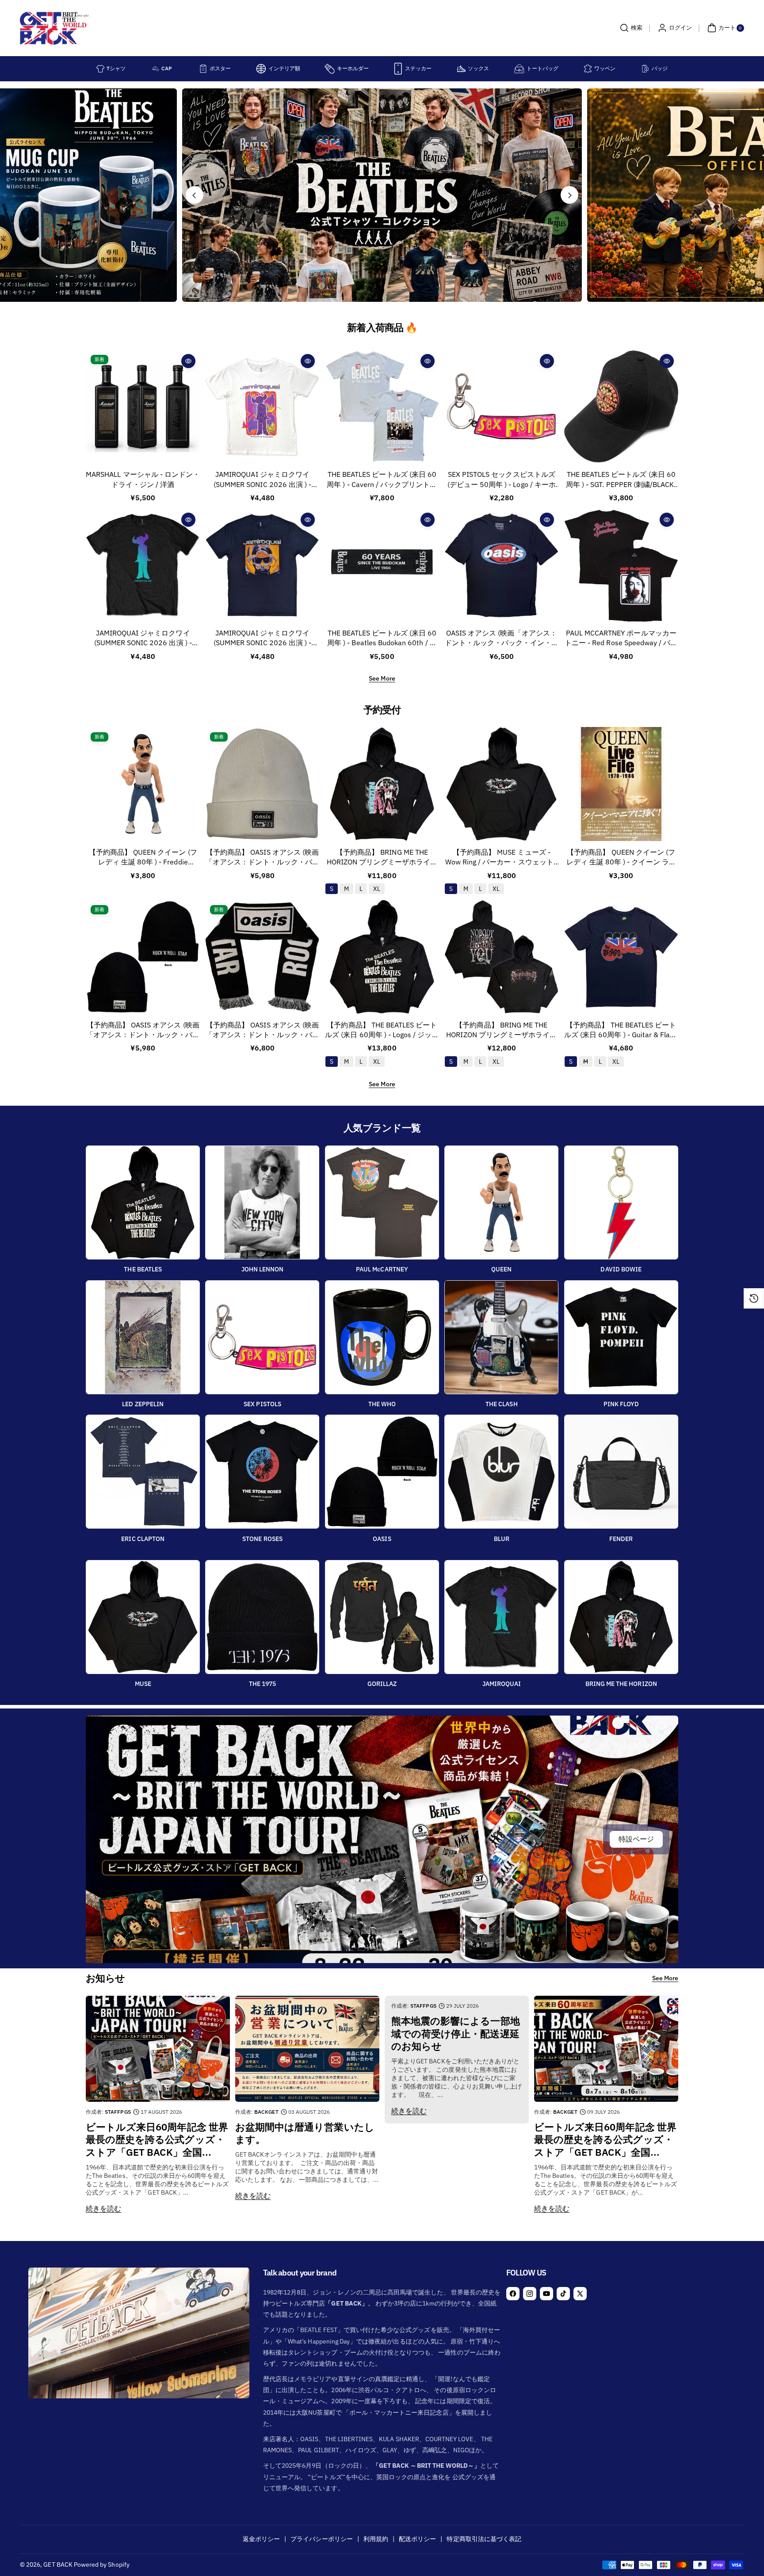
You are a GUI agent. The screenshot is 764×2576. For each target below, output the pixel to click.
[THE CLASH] (501, 1337)
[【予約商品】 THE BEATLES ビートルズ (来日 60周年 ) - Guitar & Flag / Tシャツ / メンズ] (621, 957)
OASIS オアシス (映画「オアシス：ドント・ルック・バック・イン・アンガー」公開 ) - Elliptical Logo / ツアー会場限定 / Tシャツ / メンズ (502, 638)
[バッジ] (645, 69)
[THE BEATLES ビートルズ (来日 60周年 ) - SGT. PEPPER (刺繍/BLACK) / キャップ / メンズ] (621, 407)
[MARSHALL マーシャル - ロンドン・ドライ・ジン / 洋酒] (143, 407)
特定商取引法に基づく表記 (484, 2539)
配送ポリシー (417, 2539)
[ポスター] (203, 69)
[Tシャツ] (100, 69)
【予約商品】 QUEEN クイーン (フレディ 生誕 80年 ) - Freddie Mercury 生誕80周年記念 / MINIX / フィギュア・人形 (143, 858)
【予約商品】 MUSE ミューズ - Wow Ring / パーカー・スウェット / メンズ (502, 858)
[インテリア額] (261, 69)
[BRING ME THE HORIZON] (621, 1617)
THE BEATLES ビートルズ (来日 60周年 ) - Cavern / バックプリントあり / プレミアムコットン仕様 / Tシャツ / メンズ (382, 480)
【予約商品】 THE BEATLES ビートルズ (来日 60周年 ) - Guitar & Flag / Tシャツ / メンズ (621, 1030)
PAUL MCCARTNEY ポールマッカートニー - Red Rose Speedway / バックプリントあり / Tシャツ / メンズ (621, 638)
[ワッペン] (588, 69)
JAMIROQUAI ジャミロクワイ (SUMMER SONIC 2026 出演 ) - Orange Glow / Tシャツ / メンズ (262, 638)
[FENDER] (621, 1472)
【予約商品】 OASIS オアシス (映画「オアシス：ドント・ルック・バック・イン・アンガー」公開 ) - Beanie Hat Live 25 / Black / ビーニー (143, 1030)
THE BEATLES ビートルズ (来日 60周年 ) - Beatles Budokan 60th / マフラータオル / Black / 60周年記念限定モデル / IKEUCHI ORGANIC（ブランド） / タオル (382, 638)
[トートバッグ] (519, 69)
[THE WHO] (382, 1337)
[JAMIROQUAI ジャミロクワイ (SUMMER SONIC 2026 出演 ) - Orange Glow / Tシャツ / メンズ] (262, 565)
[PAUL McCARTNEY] (382, 1202)
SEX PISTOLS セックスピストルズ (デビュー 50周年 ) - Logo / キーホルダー (502, 480)
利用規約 (376, 2539)
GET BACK (58, 2565)
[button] (630, 28)
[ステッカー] (398, 69)
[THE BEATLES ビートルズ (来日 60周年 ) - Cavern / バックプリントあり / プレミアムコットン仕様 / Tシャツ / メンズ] (382, 407)
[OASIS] (382, 1472)
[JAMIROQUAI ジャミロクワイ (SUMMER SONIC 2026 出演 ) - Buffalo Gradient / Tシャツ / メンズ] (143, 565)
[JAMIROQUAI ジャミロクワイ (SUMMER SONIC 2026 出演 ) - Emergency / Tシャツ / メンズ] (262, 407)
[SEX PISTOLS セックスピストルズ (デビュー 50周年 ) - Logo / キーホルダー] (501, 407)
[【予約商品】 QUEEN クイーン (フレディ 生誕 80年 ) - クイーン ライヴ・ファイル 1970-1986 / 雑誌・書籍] (621, 784)
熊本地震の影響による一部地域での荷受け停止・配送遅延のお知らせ (456, 2034)
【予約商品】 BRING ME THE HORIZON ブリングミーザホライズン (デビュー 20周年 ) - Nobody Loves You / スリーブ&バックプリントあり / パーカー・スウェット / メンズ (501, 1030)
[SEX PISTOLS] (262, 1337)
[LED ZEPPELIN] (143, 1337)
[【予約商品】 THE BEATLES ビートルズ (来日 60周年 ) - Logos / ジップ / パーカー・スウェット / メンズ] (382, 957)
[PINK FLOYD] (621, 1337)
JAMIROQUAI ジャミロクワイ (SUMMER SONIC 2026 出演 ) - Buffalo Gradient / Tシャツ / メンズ (143, 638)
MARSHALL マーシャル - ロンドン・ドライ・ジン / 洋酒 (143, 479)
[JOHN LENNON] (262, 1202)
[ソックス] (461, 69)
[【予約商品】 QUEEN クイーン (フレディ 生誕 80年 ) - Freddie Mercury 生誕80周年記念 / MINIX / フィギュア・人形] (143, 784)
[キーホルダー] (330, 69)
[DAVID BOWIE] (621, 1202)
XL (377, 889)
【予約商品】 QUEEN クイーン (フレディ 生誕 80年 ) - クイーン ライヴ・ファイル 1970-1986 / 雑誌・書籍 (621, 858)
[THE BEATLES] (143, 1202)
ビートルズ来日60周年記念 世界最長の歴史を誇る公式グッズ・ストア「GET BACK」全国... (157, 2140)
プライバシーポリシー (322, 2539)
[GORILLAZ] (382, 1617)
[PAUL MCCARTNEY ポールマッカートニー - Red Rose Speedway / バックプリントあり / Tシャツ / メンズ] (621, 565)
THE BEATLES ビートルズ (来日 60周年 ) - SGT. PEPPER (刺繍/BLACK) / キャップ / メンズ (621, 480)
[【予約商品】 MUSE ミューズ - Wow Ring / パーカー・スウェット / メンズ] (501, 784)
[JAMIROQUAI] (501, 1617)
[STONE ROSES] (262, 1472)
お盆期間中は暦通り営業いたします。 (305, 2133)
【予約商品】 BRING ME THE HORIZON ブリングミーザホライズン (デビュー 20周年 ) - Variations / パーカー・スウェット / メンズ (382, 858)
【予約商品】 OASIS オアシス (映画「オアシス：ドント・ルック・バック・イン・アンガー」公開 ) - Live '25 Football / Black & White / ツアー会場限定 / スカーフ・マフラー (262, 1030)
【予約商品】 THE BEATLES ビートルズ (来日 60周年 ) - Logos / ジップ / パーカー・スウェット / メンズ (382, 1030)
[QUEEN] (501, 1202)
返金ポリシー (261, 2539)
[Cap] (156, 69)
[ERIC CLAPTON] (143, 1472)
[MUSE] (143, 1617)
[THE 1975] (262, 1617)
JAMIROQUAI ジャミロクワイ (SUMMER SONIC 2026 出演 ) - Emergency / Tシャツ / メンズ (262, 480)
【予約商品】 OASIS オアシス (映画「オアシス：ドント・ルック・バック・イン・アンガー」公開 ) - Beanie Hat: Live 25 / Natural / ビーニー (262, 858)
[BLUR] (501, 1472)
